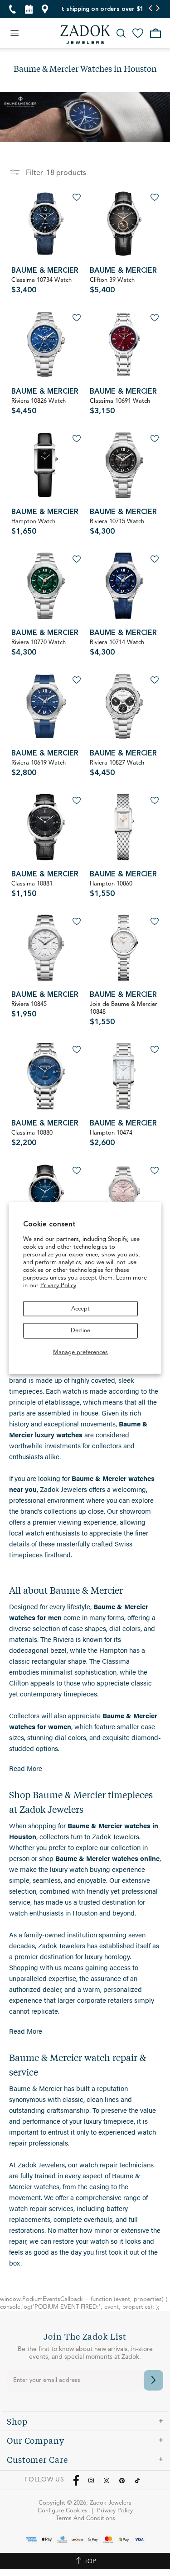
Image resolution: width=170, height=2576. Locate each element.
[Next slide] (158, 9)
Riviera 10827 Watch (117, 768)
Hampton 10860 (111, 889)
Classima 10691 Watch (120, 407)
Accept (80, 1308)
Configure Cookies (63, 2511)
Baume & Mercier (45, 271)
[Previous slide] (151, 9)
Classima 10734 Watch (41, 286)
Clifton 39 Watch (112, 286)
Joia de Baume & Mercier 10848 (124, 1014)
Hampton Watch (33, 527)
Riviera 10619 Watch (39, 768)
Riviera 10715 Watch (117, 527)
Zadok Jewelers (85, 35)
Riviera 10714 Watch (117, 648)
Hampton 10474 (111, 1138)
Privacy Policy (58, 1285)
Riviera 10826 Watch (39, 407)
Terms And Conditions (85, 2518)
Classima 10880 (32, 1138)
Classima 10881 (32, 889)
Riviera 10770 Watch (39, 648)
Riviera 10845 (29, 1010)
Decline (80, 1331)
